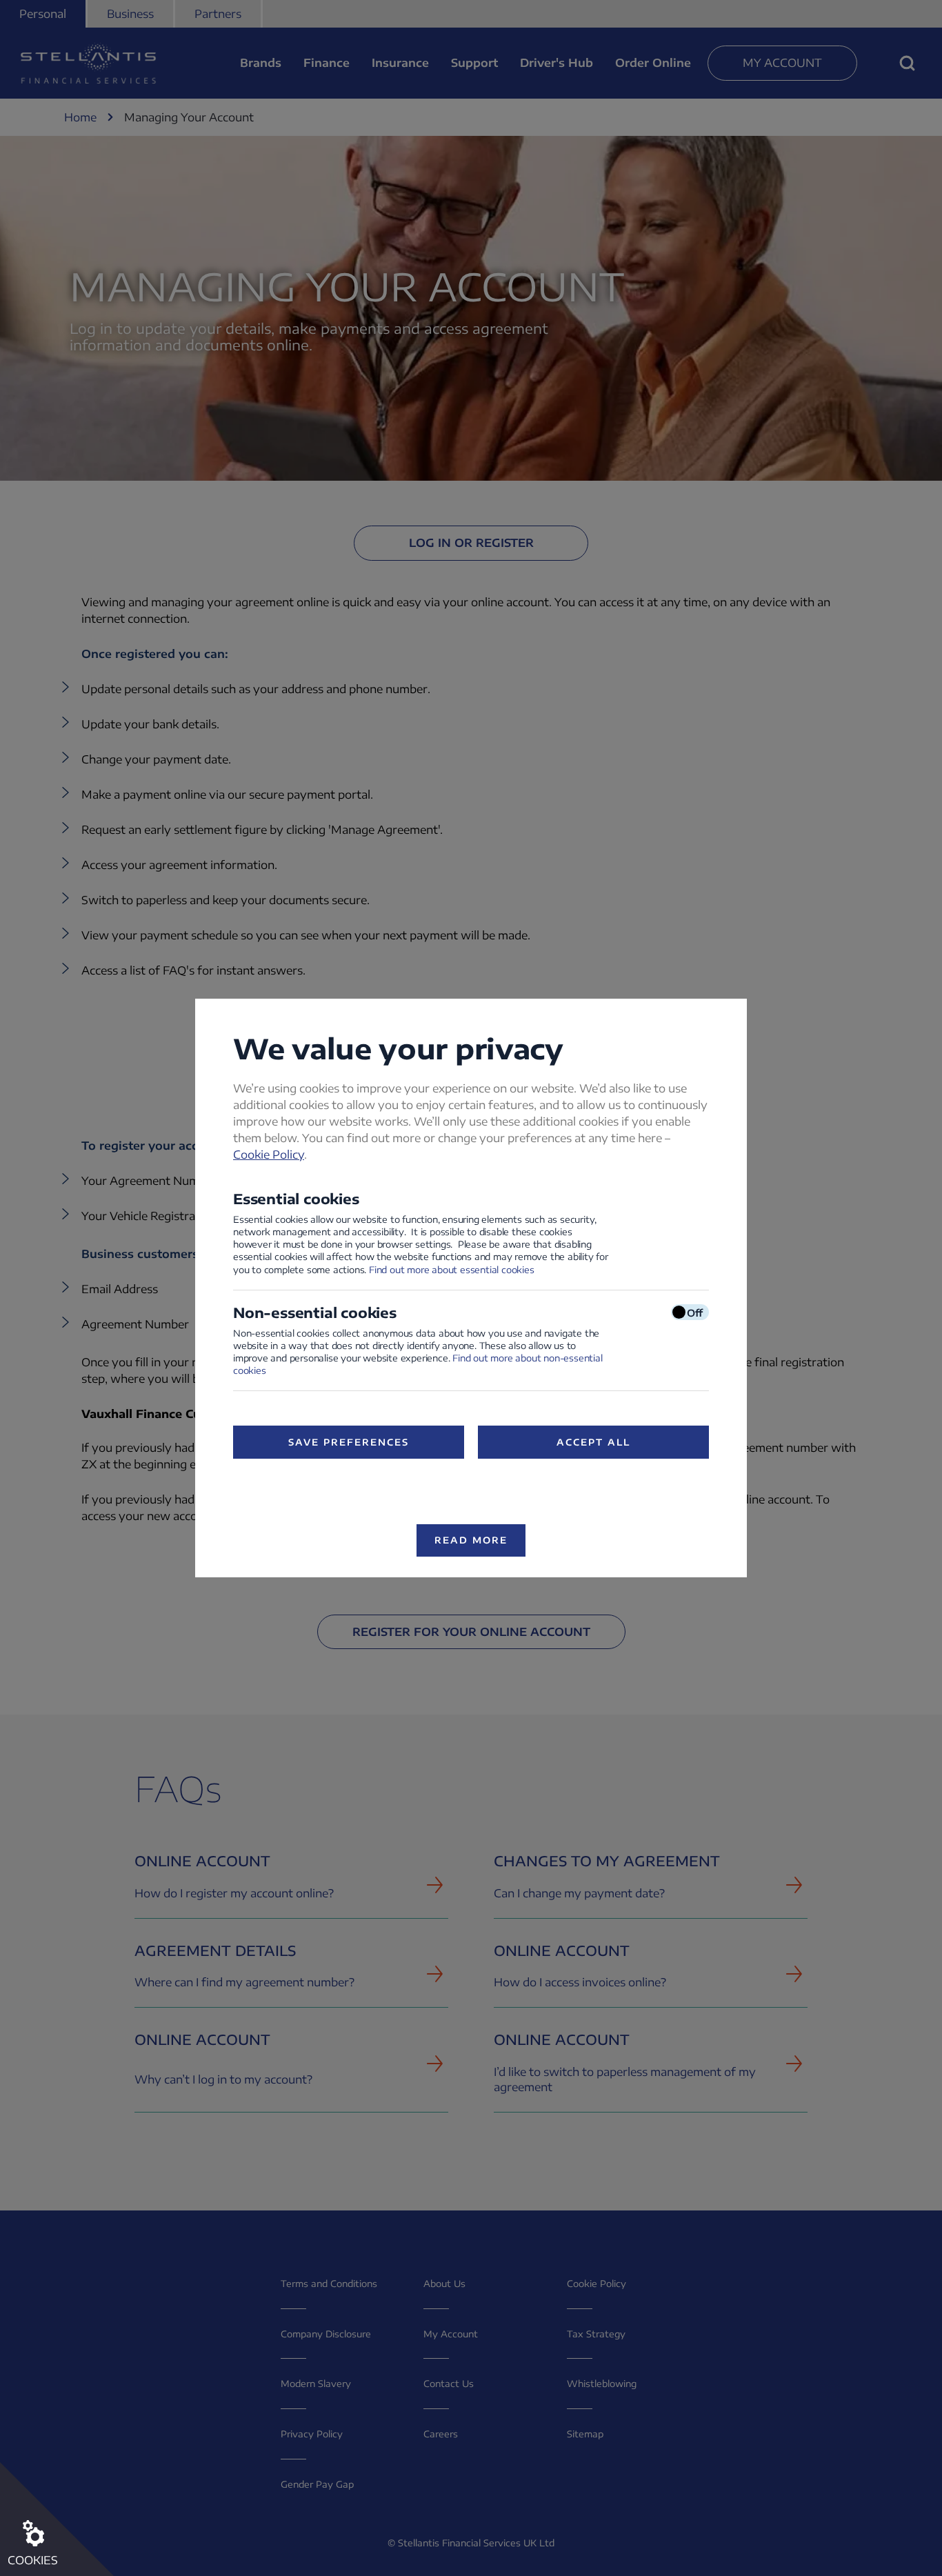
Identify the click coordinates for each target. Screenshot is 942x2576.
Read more (471, 1540)
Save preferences (348, 1442)
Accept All (593, 1442)
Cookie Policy (269, 1155)
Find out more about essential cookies (452, 1270)
